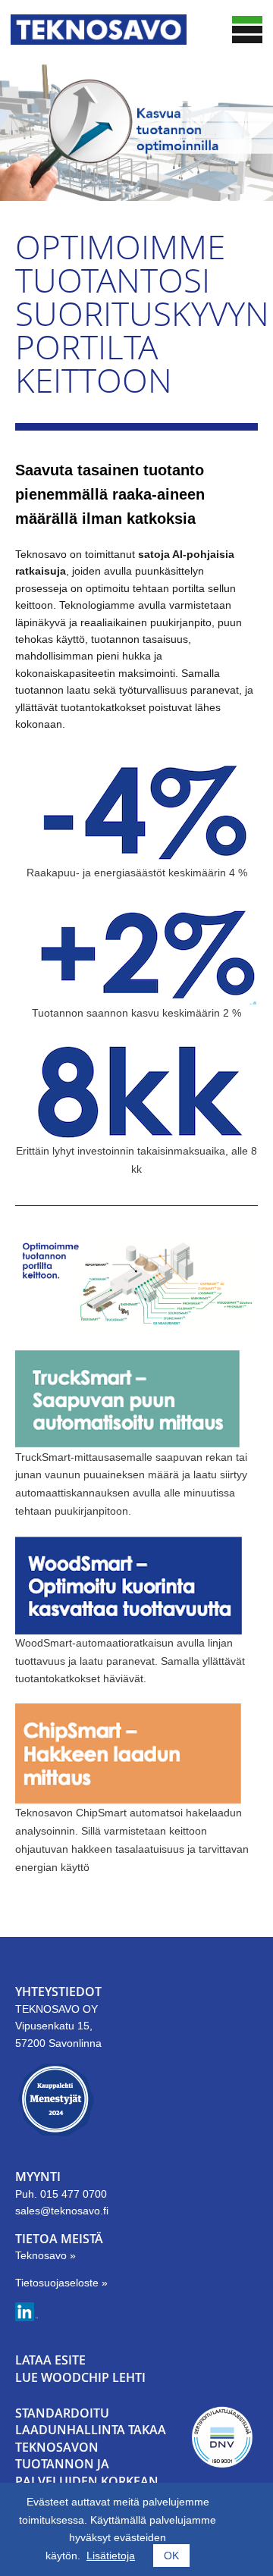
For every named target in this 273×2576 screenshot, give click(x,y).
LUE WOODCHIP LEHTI (80, 2377)
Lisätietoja (111, 2556)
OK (171, 2556)
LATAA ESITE (50, 2360)
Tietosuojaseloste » (61, 2283)
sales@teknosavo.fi (62, 2211)
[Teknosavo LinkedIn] (27, 2317)
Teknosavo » (45, 2255)
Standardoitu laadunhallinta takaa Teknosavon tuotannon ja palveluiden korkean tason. (91, 2455)
